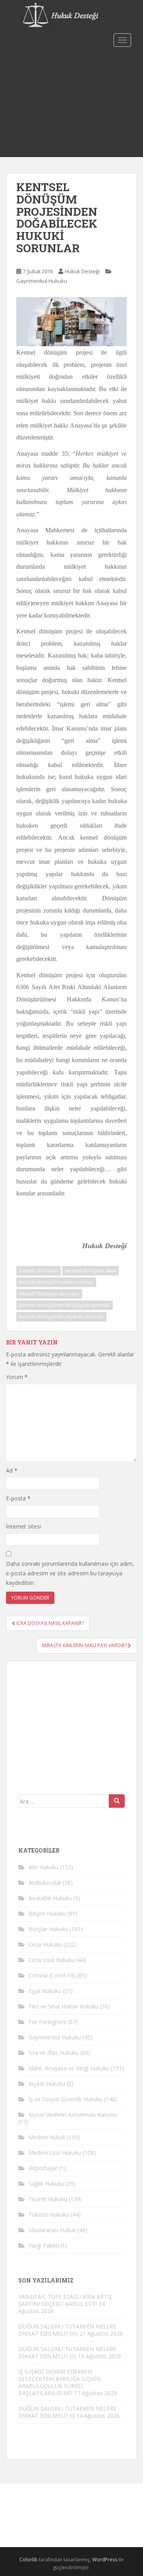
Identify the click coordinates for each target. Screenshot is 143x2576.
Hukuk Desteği (82, 271)
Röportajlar (43, 2168)
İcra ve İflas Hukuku (54, 2053)
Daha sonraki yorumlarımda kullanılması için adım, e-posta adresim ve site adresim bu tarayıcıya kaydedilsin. (70, 1573)
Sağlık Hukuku (46, 2184)
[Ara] (117, 1801)
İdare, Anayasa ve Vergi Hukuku (69, 2068)
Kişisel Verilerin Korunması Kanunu (73, 2115)
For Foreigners (47, 2022)
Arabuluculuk (45, 1883)
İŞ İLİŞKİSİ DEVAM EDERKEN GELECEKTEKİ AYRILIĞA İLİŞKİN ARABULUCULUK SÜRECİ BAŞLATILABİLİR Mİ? (59, 2382)
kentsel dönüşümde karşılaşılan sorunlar (65, 1305)
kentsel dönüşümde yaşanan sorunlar (61, 1317)
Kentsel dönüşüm (39, 1271)
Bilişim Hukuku (47, 1913)
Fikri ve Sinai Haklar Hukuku (64, 2006)
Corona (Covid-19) (52, 1975)
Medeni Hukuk (47, 2137)
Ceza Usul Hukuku (52, 1960)
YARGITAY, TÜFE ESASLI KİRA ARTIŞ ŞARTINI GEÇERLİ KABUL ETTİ (65, 2300)
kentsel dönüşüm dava (91, 1271)
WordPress (105, 2560)
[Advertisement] (71, 104)
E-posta (18, 1498)
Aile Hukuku (43, 1867)
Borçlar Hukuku (48, 1929)
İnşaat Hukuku (47, 2084)
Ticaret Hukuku (48, 2199)
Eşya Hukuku (45, 1991)
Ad (12, 1470)
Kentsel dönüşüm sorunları (49, 1294)
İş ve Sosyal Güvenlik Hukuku (66, 2099)
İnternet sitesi (23, 1526)
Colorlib (29, 2560)
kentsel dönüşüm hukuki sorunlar (56, 1282)
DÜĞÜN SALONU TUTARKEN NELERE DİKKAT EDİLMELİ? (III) (67, 2330)
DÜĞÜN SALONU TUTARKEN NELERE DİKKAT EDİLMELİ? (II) (67, 2353)
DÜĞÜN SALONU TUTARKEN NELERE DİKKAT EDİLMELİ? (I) (67, 2412)
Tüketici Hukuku (49, 2214)
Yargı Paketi (44, 2245)
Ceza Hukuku (45, 1944)
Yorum (17, 1377)
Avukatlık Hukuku (50, 1898)
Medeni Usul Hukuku (55, 2153)
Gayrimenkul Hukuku (42, 281)
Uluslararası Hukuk (52, 2230)
